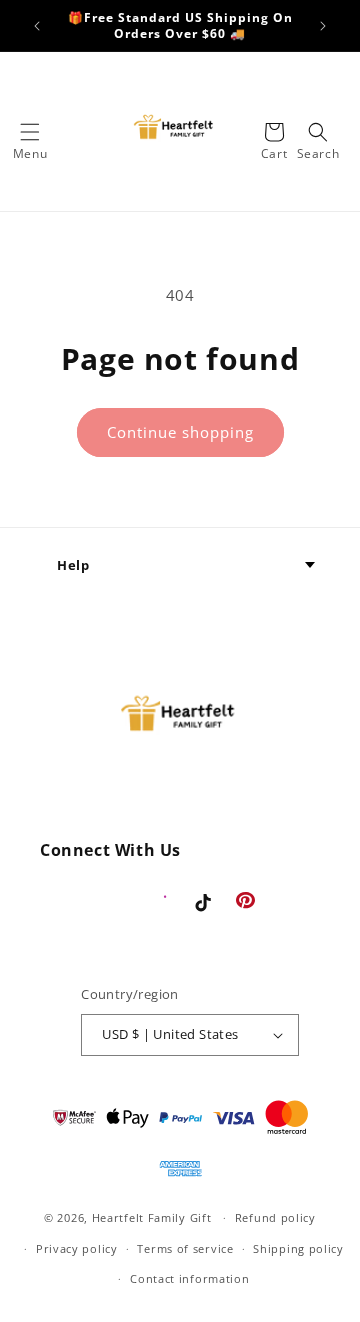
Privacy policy (77, 1248)
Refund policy (275, 1217)
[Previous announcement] (37, 26)
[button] (30, 132)
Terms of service (185, 1248)
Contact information (189, 1278)
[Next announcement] (323, 26)
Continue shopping (180, 432)
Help (73, 565)
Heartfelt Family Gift (152, 1217)
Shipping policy (298, 1248)
